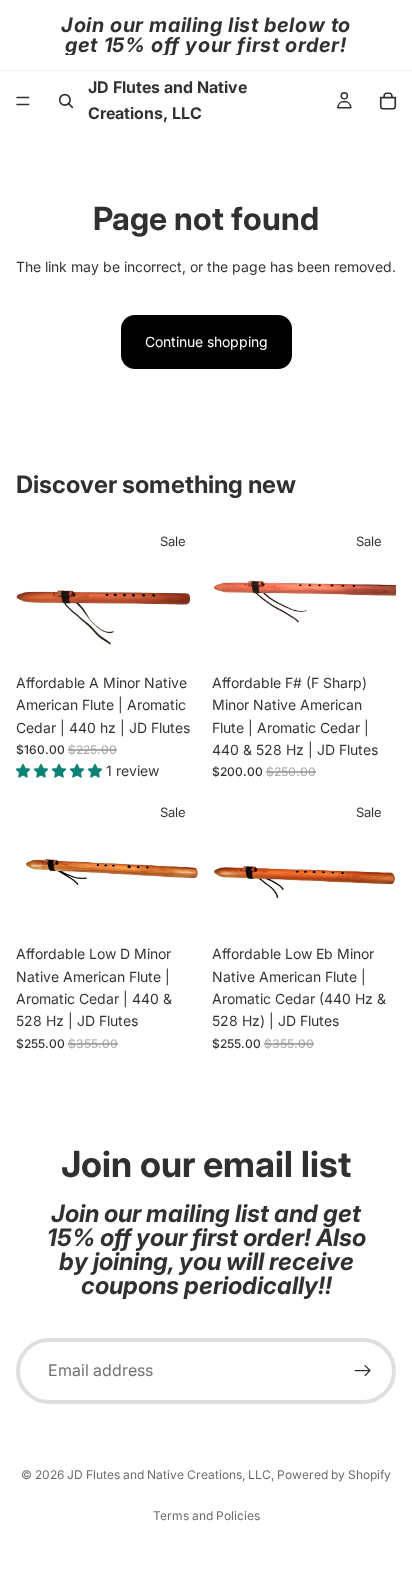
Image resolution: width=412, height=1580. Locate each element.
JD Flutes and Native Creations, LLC (169, 1474)
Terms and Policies (206, 1515)
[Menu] (23, 101)
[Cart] (388, 101)
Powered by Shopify (334, 1474)
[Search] (66, 101)
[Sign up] (363, 1371)
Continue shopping (206, 341)
